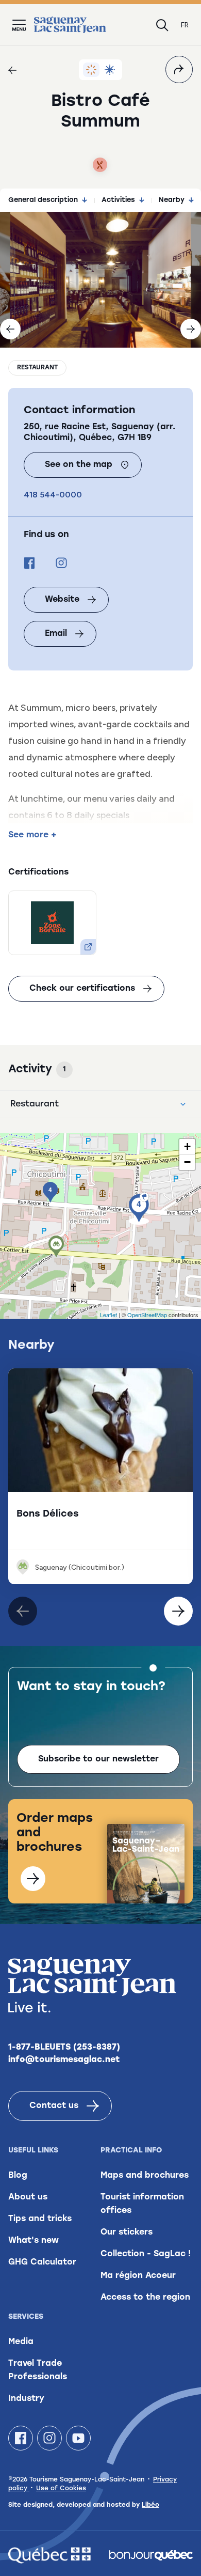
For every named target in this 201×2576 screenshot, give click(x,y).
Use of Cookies (61, 2489)
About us (28, 2197)
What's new (33, 2241)
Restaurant (37, 368)
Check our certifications (82, 989)
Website (62, 600)
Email (56, 634)
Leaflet (108, 1315)
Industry (26, 2399)
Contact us (54, 2106)
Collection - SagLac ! (146, 2254)
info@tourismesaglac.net (64, 2060)
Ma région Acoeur (138, 2276)
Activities (118, 200)
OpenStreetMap (147, 1315)
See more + (32, 835)
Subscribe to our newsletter (98, 1759)
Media (21, 2342)
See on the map (79, 465)
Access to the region (145, 2298)
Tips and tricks (40, 2219)
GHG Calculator (42, 2262)
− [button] (187, 1162)
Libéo (150, 2505)
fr (185, 25)
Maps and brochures (145, 2176)
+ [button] (187, 1146)
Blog (18, 2176)
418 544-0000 (53, 495)
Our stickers (127, 2232)
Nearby (172, 200)
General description (43, 200)
